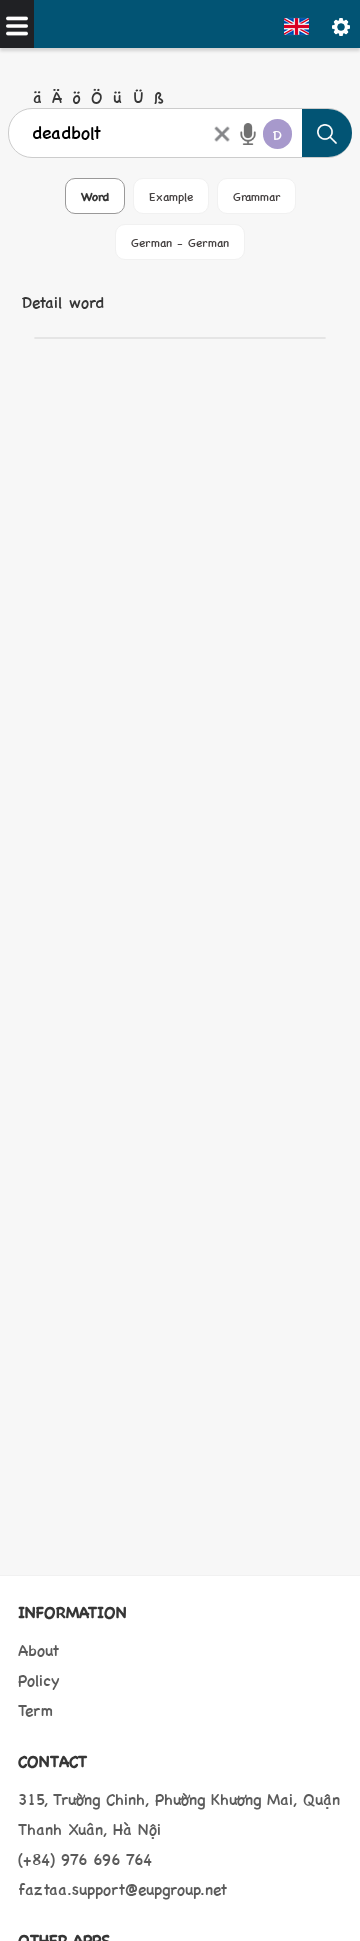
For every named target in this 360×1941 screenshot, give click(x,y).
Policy (39, 1679)
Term (35, 1709)
